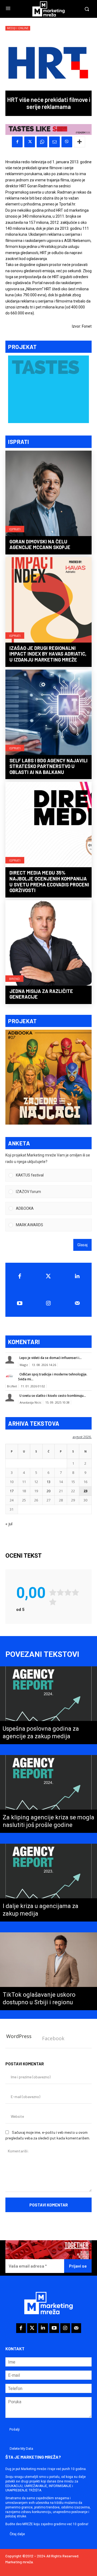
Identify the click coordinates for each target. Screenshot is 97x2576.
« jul (9, 1524)
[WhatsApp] (42, 142)
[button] (52, 1175)
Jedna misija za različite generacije (41, 994)
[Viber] (67, 142)
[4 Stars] (75, 1592)
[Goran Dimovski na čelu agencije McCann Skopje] (48, 494)
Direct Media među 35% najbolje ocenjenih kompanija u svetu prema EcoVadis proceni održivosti (49, 881)
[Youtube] (20, 1303)
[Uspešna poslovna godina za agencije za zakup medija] (48, 1705)
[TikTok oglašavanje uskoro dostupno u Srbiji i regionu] (48, 1971)
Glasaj (82, 1245)
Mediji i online (18, 28)
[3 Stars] (68, 1592)
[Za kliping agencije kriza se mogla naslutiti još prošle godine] (48, 1794)
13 (48, 1482)
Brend (14, 979)
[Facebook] (17, 142)
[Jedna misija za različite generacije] (48, 943)
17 (12, 1491)
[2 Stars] (60, 1592)
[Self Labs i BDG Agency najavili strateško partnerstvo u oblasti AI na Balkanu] (48, 713)
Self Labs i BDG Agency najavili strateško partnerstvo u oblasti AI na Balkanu (48, 766)
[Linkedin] (77, 1276)
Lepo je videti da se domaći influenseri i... (51, 1358)
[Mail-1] (77, 1303)
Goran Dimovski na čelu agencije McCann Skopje (40, 544)
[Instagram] (49, 1303)
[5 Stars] (53, 1602)
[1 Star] (53, 1592)
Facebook (53, 2038)
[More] (79, 142)
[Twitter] (49, 1276)
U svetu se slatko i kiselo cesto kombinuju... (53, 1396)
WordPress (19, 2036)
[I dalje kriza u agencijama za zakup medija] (48, 1883)
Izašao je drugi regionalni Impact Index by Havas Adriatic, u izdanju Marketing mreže (48, 654)
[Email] (54, 142)
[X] (30, 142)
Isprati (15, 529)
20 (48, 1491)
